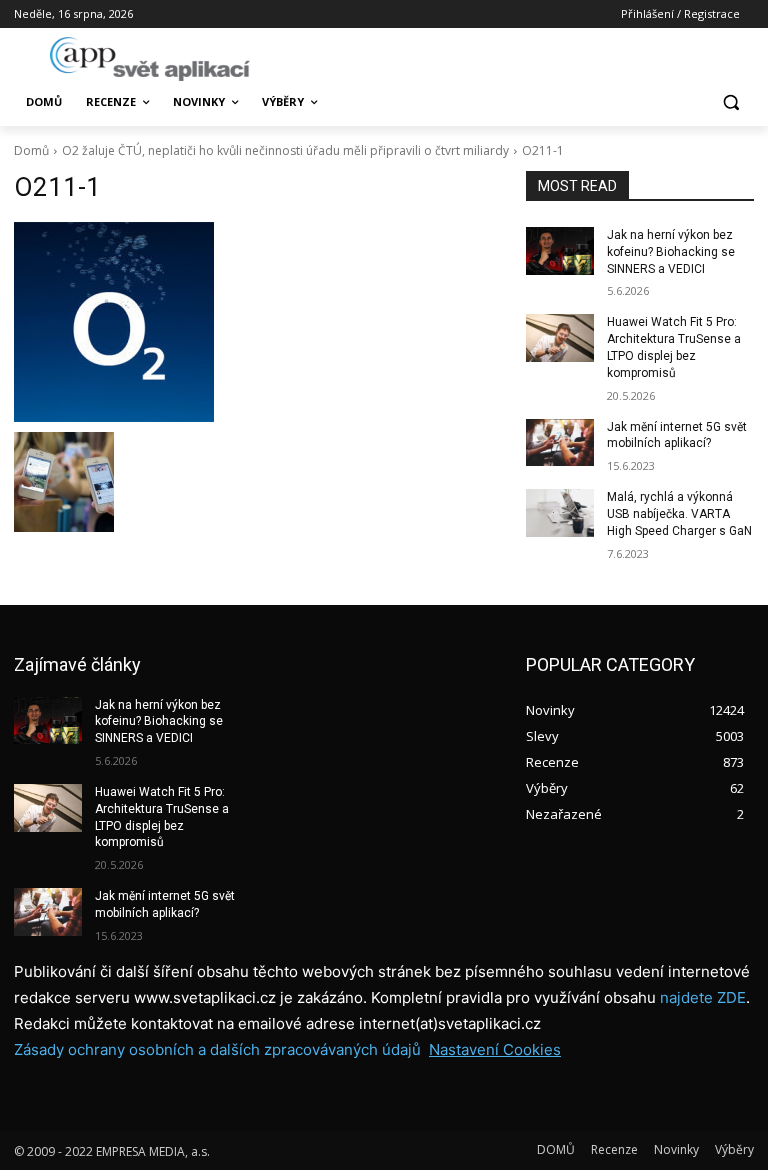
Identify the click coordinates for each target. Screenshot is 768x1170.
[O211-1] (256, 322)
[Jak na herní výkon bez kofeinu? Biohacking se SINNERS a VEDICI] (560, 251)
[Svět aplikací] (150, 59)
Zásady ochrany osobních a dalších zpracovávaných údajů (217, 1049)
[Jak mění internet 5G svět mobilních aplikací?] (560, 443)
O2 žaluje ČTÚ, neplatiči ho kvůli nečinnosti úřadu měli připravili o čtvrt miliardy (285, 150)
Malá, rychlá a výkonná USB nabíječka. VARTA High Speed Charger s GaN (679, 514)
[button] (730, 102)
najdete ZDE (703, 997)
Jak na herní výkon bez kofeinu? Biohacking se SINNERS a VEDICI (671, 252)
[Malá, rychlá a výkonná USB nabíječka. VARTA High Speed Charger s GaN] (560, 513)
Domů (31, 150)
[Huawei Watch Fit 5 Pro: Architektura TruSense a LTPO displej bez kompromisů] (560, 338)
